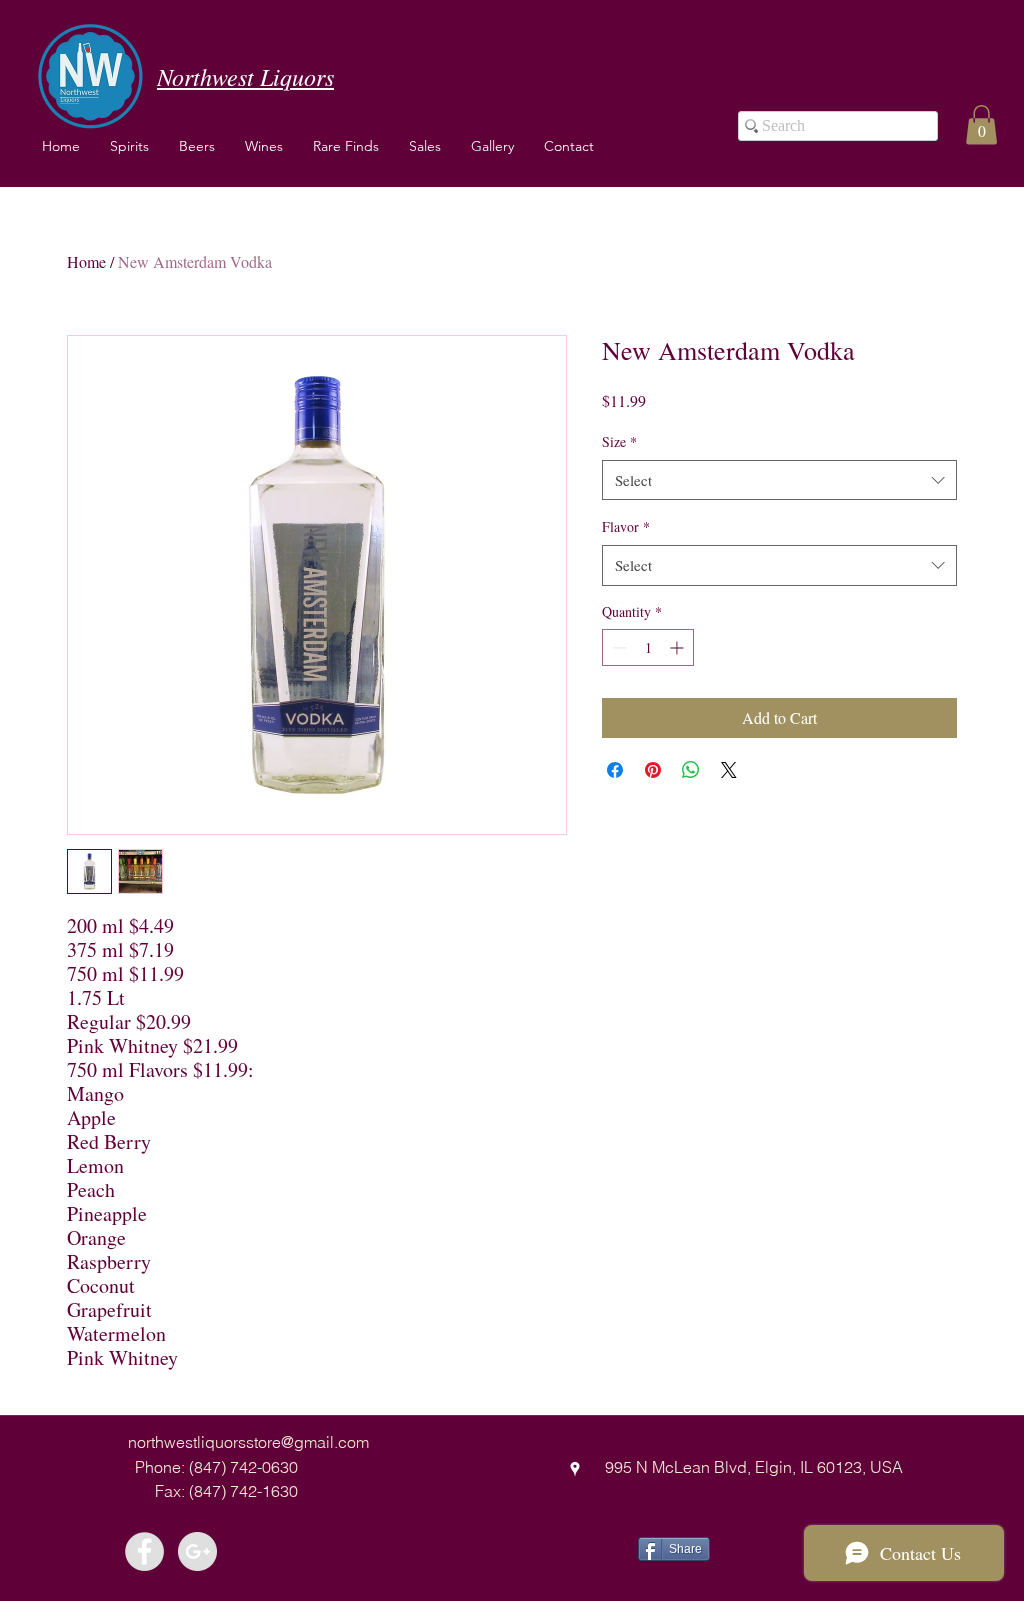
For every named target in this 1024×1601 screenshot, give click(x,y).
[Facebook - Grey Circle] (144, 1551)
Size (619, 441)
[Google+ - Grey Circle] (197, 1551)
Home (86, 261)
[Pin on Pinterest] (653, 770)
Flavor (626, 526)
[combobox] (779, 480)
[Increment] (678, 647)
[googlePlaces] (575, 1469)
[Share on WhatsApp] (691, 770)
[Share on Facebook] (615, 770)
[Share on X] (729, 770)
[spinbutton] (648, 647)
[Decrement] (617, 647)
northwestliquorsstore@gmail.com (248, 1442)
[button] (264, 146)
